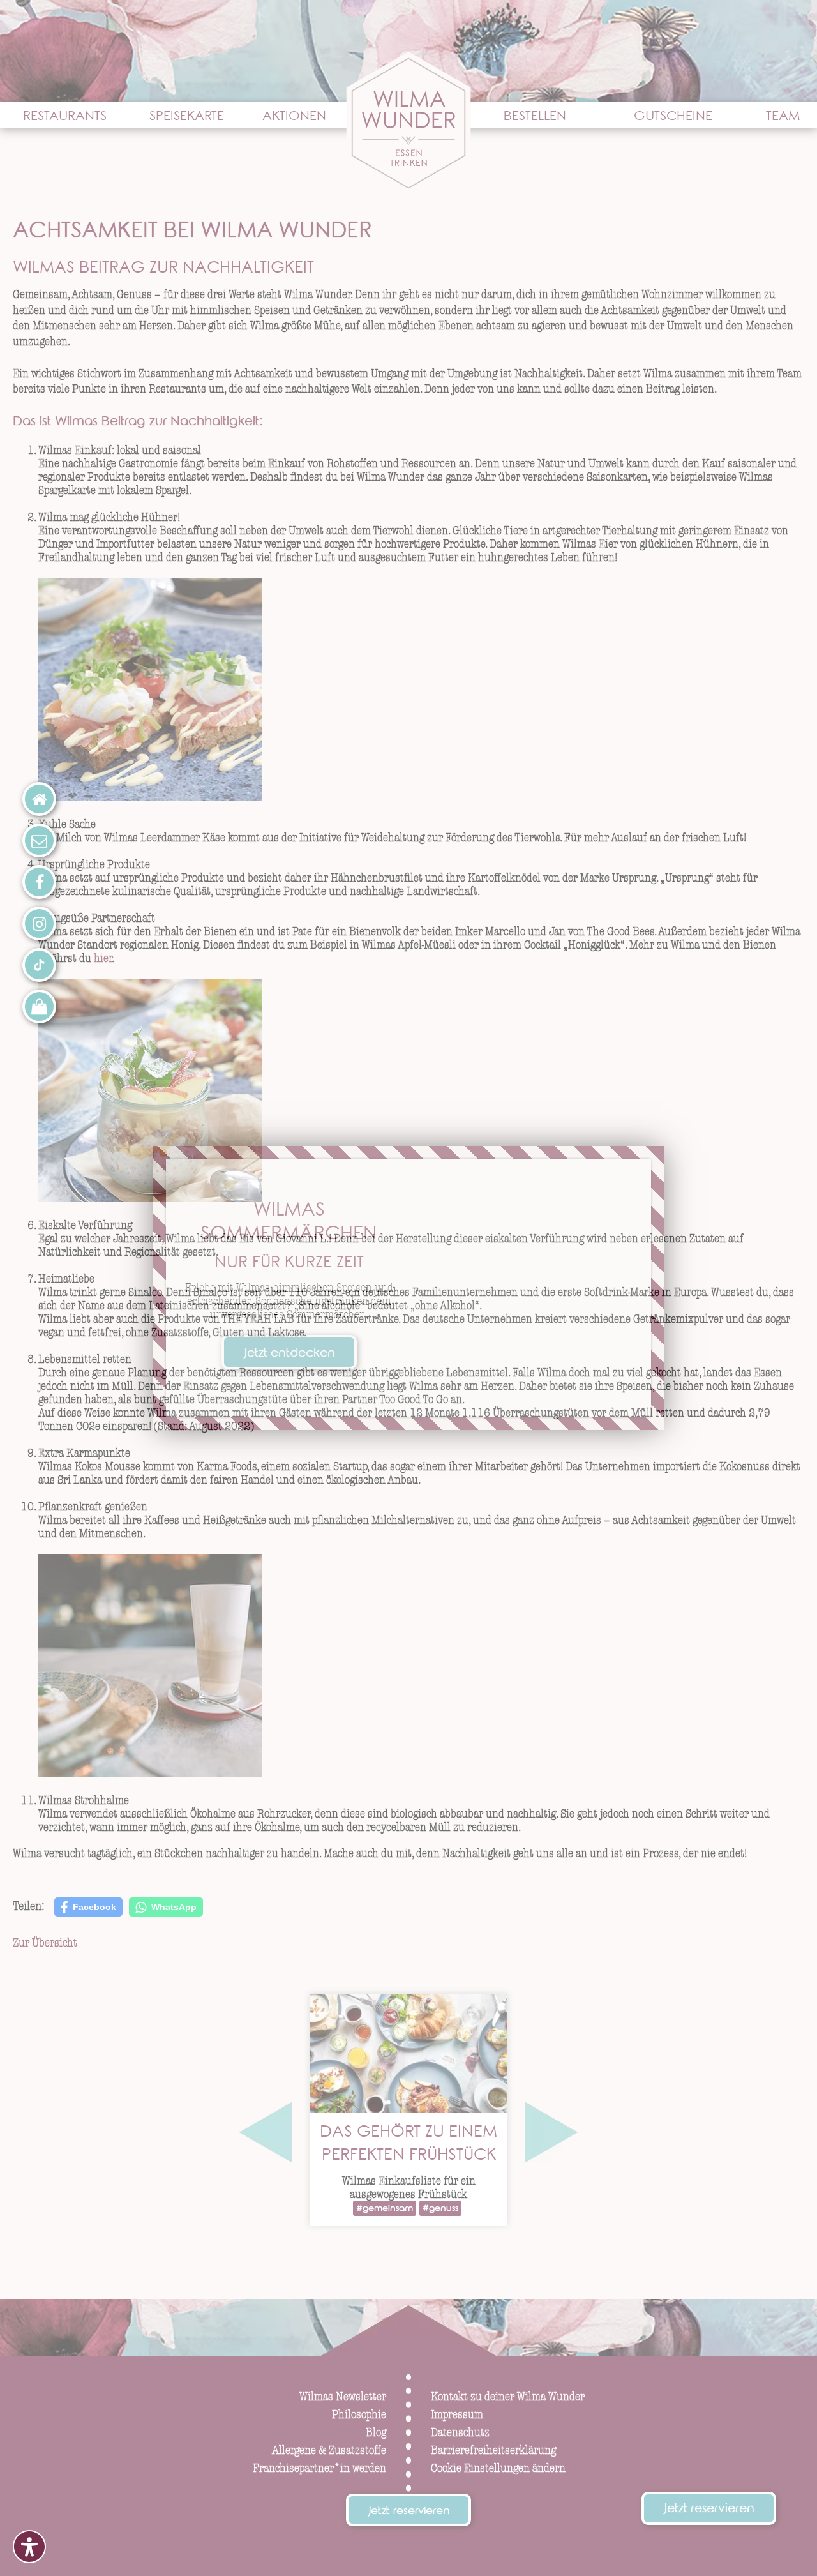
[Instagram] (39, 923)
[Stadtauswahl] (39, 799)
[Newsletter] (39, 840)
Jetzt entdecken (289, 1354)
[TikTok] (39, 965)
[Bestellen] (39, 1006)
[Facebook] (39, 882)
